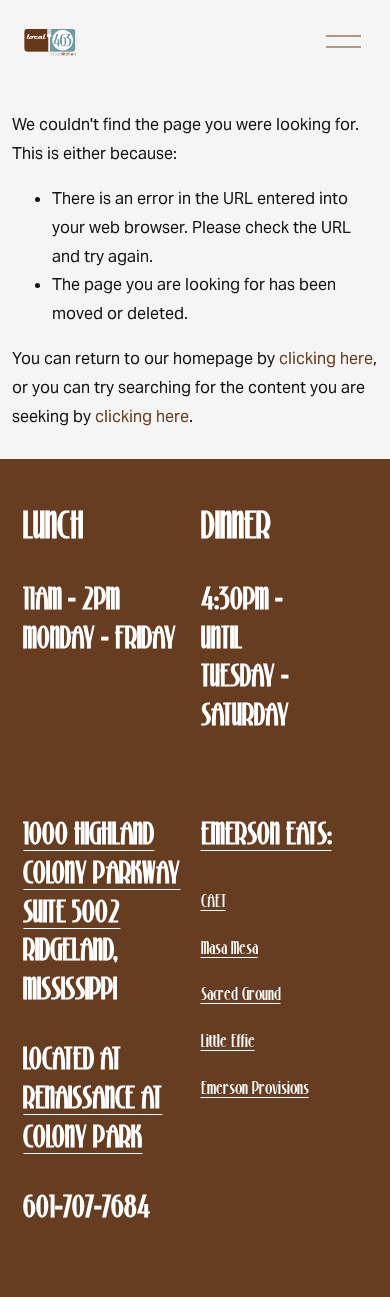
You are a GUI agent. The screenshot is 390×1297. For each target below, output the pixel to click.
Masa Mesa (229, 947)
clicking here (326, 358)
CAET (213, 900)
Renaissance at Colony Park (92, 1117)
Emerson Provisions (255, 1087)
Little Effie (228, 1040)
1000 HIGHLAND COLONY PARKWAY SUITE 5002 (101, 872)
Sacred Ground (241, 993)
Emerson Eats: (266, 833)
